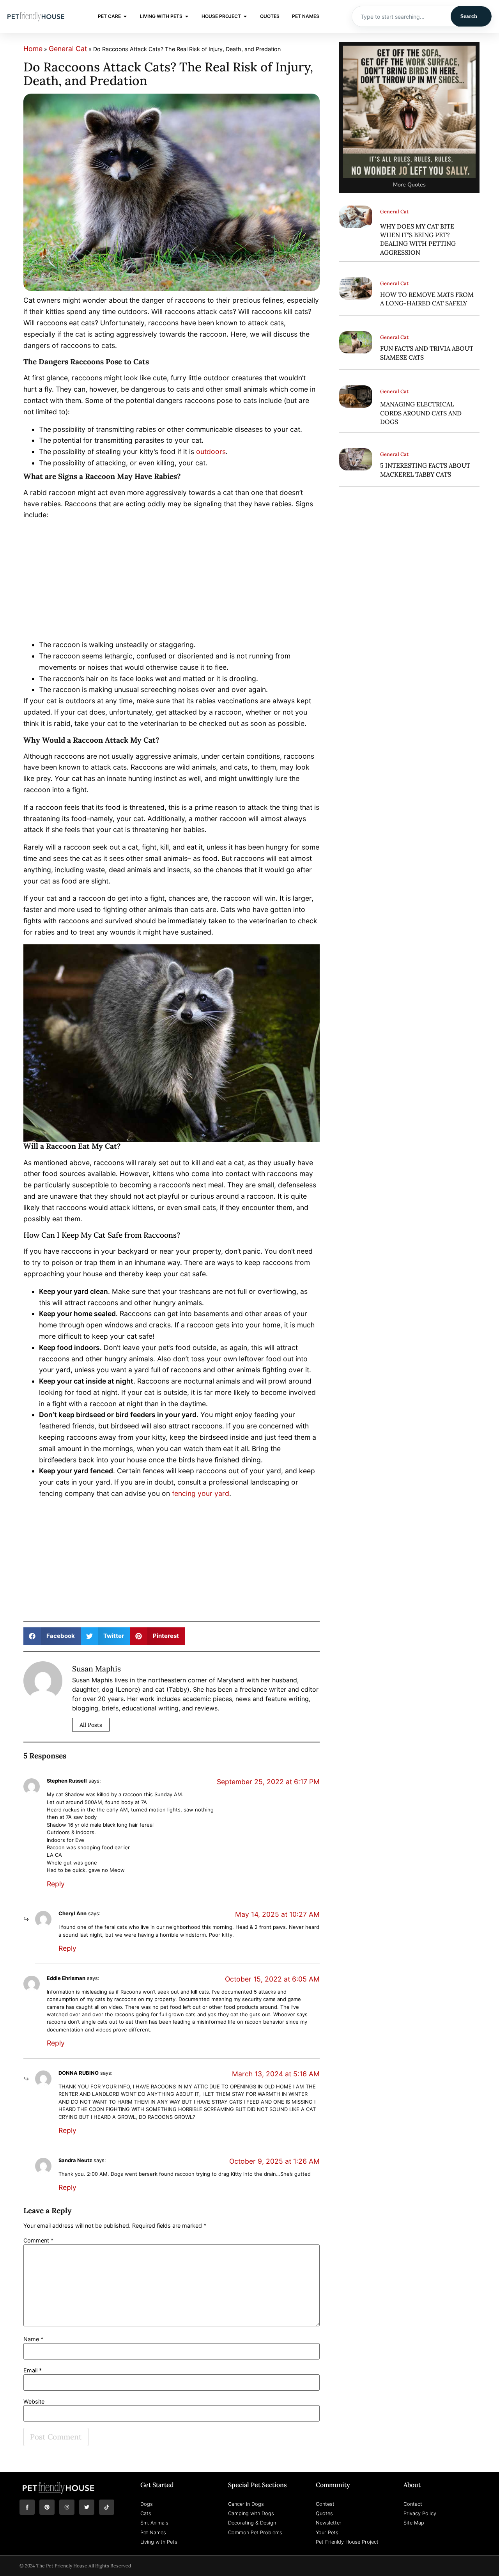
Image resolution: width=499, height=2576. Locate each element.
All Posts (91, 1725)
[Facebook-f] (27, 2507)
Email (33, 2370)
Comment (38, 2241)
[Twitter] (87, 2507)
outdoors (211, 452)
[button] (52, 1636)
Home (33, 49)
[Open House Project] (245, 16)
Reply (56, 1884)
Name (33, 2339)
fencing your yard (201, 1493)
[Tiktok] (107, 2507)
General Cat (68, 49)
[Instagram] (67, 2507)
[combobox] (401, 16)
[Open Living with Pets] (187, 16)
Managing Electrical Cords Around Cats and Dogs (421, 413)
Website (34, 2402)
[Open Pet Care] (125, 16)
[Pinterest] (47, 2507)
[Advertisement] (172, 582)
